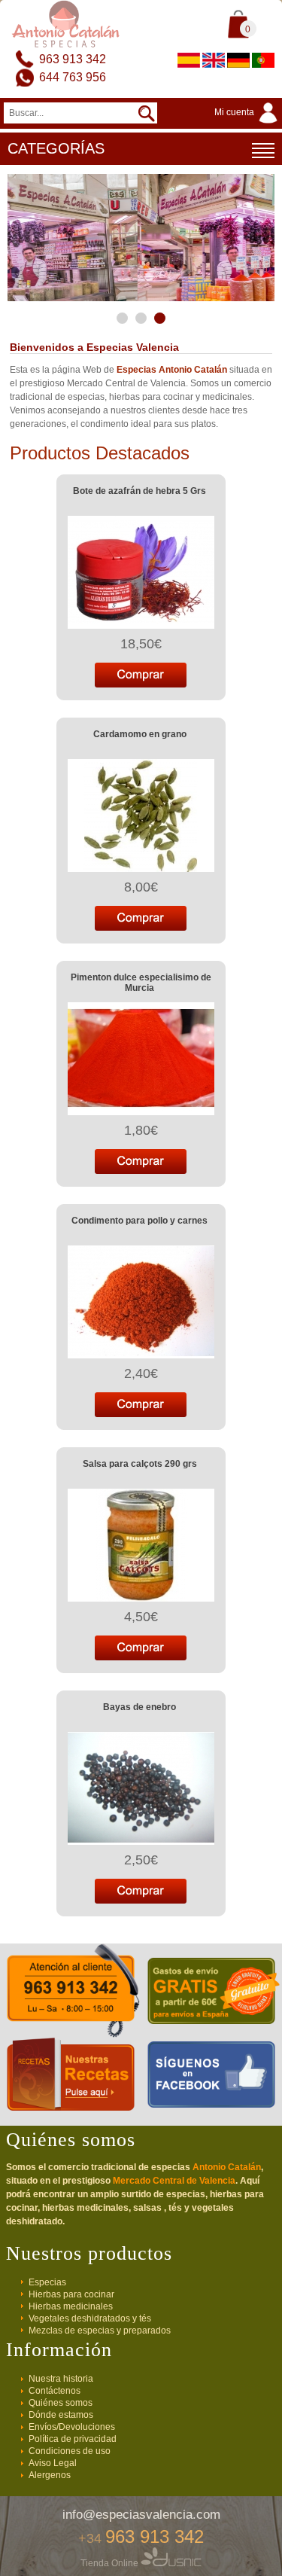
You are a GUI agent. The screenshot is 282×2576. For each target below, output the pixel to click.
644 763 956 (73, 77)
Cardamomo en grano (140, 734)
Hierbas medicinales (71, 2306)
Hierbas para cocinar (71, 2294)
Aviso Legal (53, 2463)
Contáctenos (55, 2391)
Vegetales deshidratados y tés (90, 2318)
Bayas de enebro (139, 1707)
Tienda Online (111, 2563)
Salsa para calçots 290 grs (140, 1464)
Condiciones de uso (70, 2451)
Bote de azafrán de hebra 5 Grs (139, 491)
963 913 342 (73, 59)
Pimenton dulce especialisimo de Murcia (141, 983)
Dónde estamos (61, 2415)
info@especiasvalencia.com (141, 2515)
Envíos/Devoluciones (72, 2427)
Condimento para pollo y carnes (139, 1221)
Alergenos (50, 2475)
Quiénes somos (61, 2403)
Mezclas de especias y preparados (100, 2331)
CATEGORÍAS (56, 148)
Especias (47, 2282)
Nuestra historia (61, 2379)
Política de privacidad (73, 2439)
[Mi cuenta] (248, 124)
